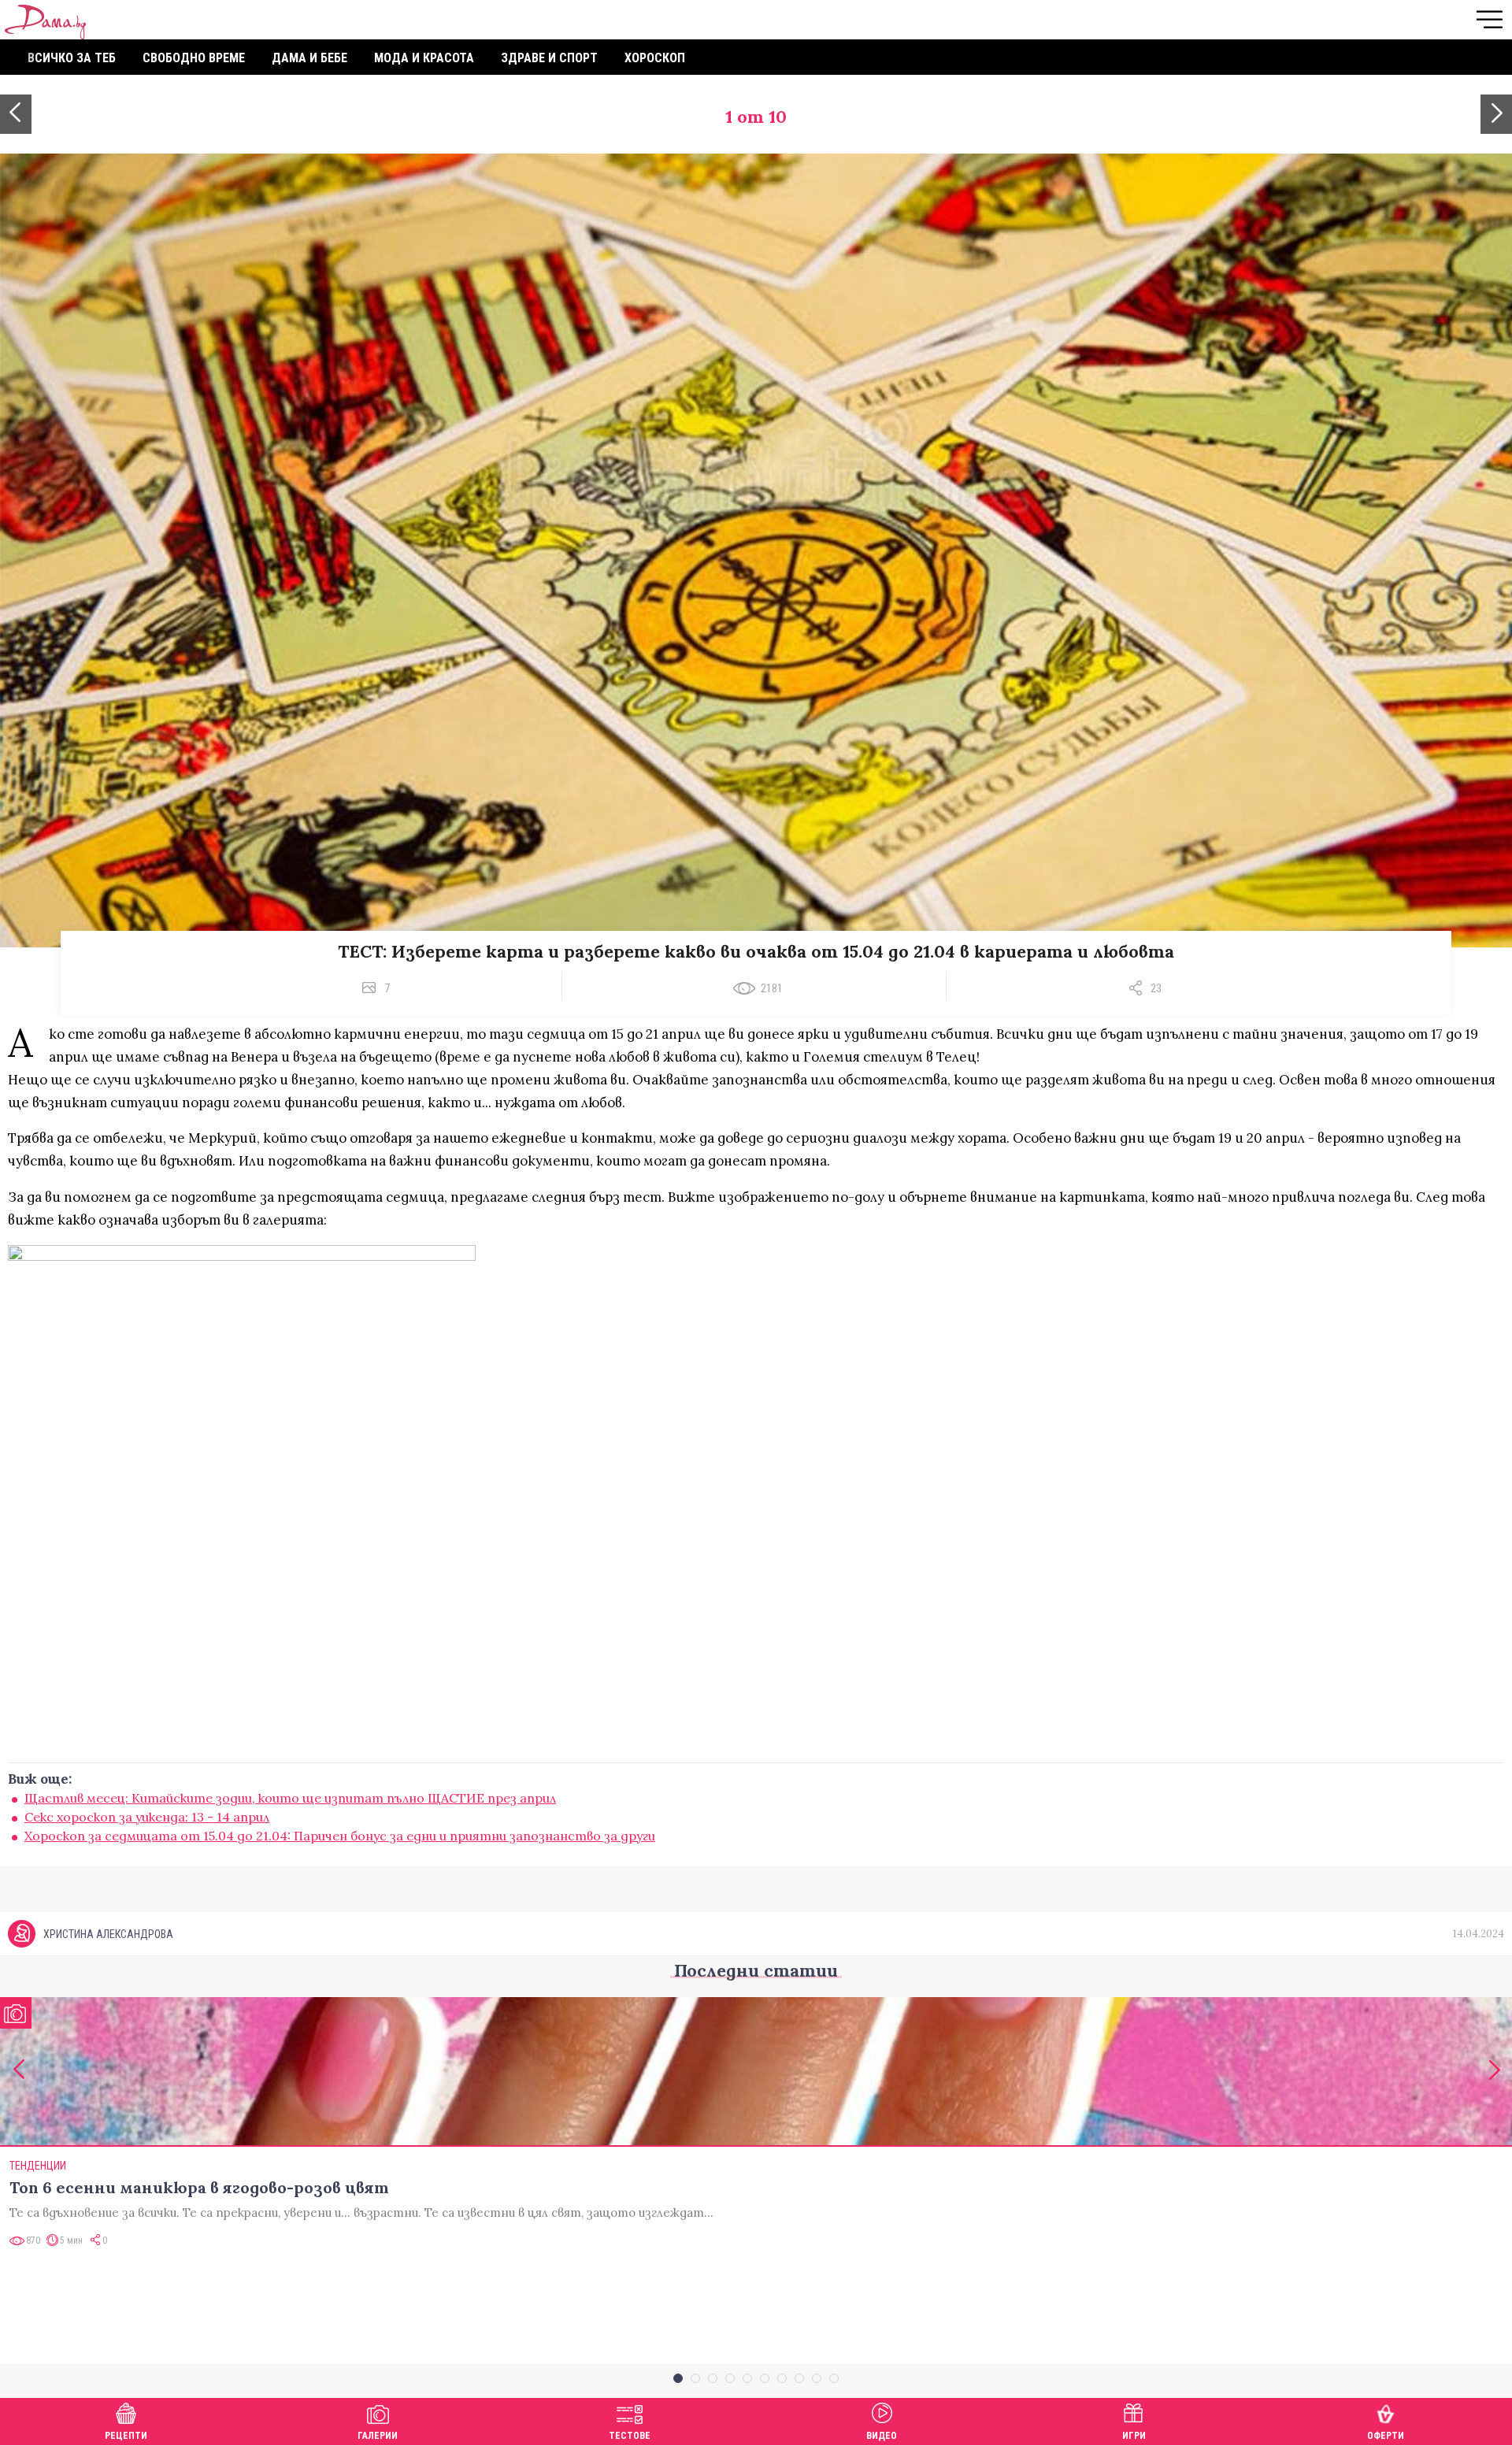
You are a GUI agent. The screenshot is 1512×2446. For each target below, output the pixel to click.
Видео (882, 2436)
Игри (1134, 2436)
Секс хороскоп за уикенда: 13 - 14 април (147, 1817)
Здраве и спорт (549, 58)
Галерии (378, 2436)
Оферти (1386, 2436)
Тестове (630, 2436)
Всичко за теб (72, 58)
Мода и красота (424, 58)
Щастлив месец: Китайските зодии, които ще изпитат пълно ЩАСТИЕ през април (290, 1798)
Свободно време (194, 58)
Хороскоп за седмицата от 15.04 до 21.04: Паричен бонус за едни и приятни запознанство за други (340, 1836)
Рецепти (126, 2436)
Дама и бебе (309, 58)
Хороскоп (655, 58)
